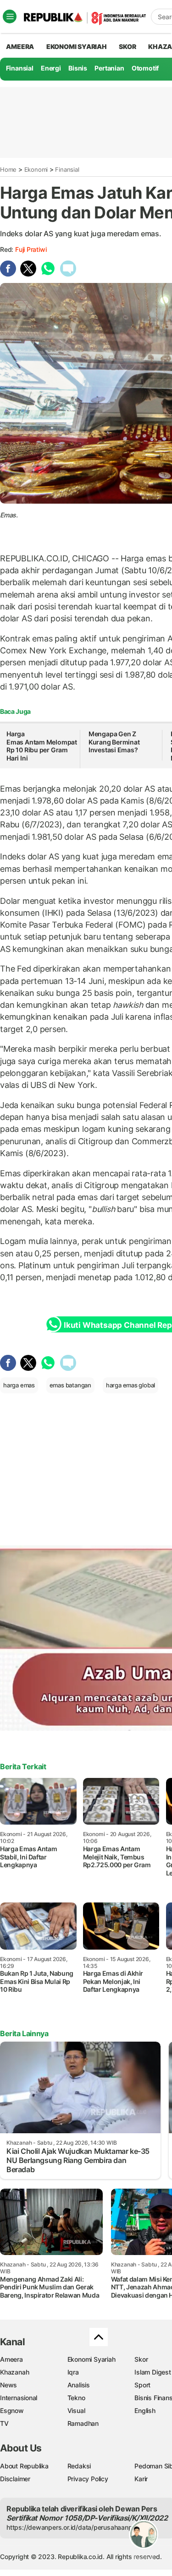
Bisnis (78, 68)
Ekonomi (36, 169)
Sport (142, 2385)
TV (4, 2423)
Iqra (73, 2372)
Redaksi (79, 2466)
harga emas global (130, 1385)
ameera (20, 46)
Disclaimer (15, 2479)
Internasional (19, 2398)
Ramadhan (83, 2423)
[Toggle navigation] (10, 16)
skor (127, 46)
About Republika (24, 2466)
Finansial (20, 68)
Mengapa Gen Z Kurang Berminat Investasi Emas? (114, 742)
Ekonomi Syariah (77, 46)
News (8, 2385)
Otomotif (145, 68)
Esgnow (12, 2410)
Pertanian (109, 68)
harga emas (19, 1385)
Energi (51, 68)
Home (8, 169)
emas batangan (70, 1385)
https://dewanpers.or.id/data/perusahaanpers (74, 2527)
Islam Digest (153, 2372)
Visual (76, 2410)
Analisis (79, 2385)
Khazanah (14, 2372)
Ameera (11, 2359)
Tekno (76, 2398)
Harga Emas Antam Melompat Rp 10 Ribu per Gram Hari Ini (42, 746)
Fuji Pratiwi (31, 249)
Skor (141, 2359)
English (145, 2410)
